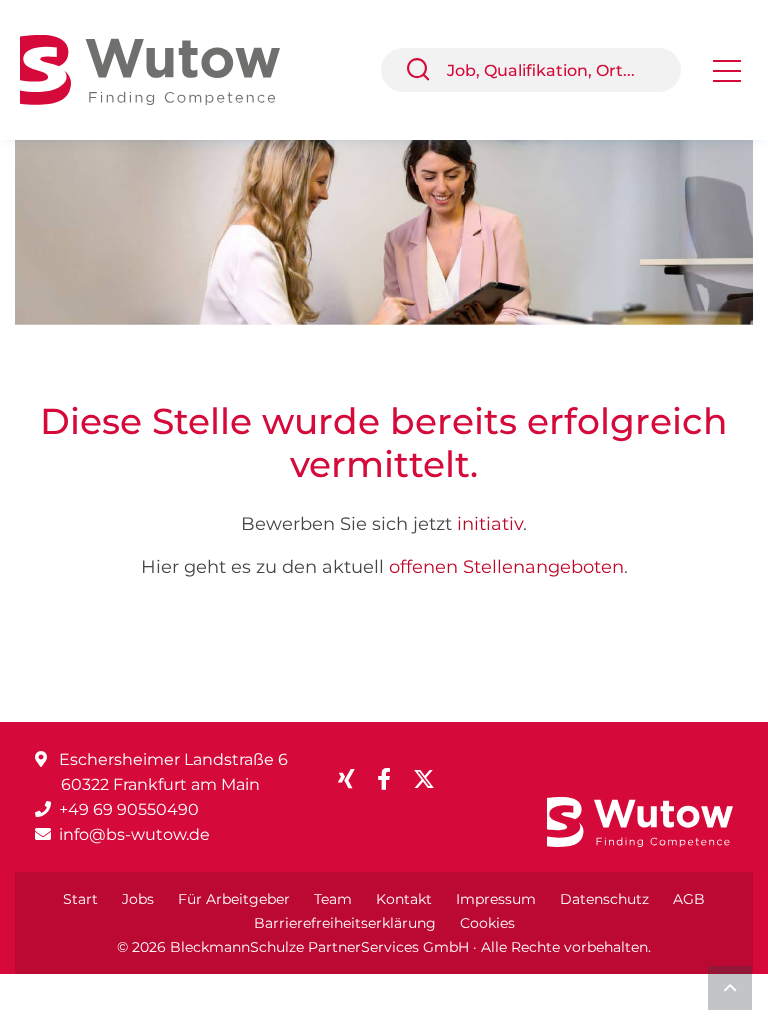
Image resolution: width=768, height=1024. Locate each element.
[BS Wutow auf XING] (354, 779)
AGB (689, 899)
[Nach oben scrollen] (730, 988)
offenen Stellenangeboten (506, 567)
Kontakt (404, 899)
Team (333, 899)
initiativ (490, 524)
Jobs (138, 899)
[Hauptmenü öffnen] (727, 77)
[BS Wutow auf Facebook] (392, 779)
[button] (426, 70)
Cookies (487, 923)
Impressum (496, 899)
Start (80, 899)
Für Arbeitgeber (234, 899)
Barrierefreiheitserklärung (345, 923)
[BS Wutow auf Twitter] (432, 779)
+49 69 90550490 (129, 809)
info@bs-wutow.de (134, 834)
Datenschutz (604, 899)
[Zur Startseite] (165, 68)
